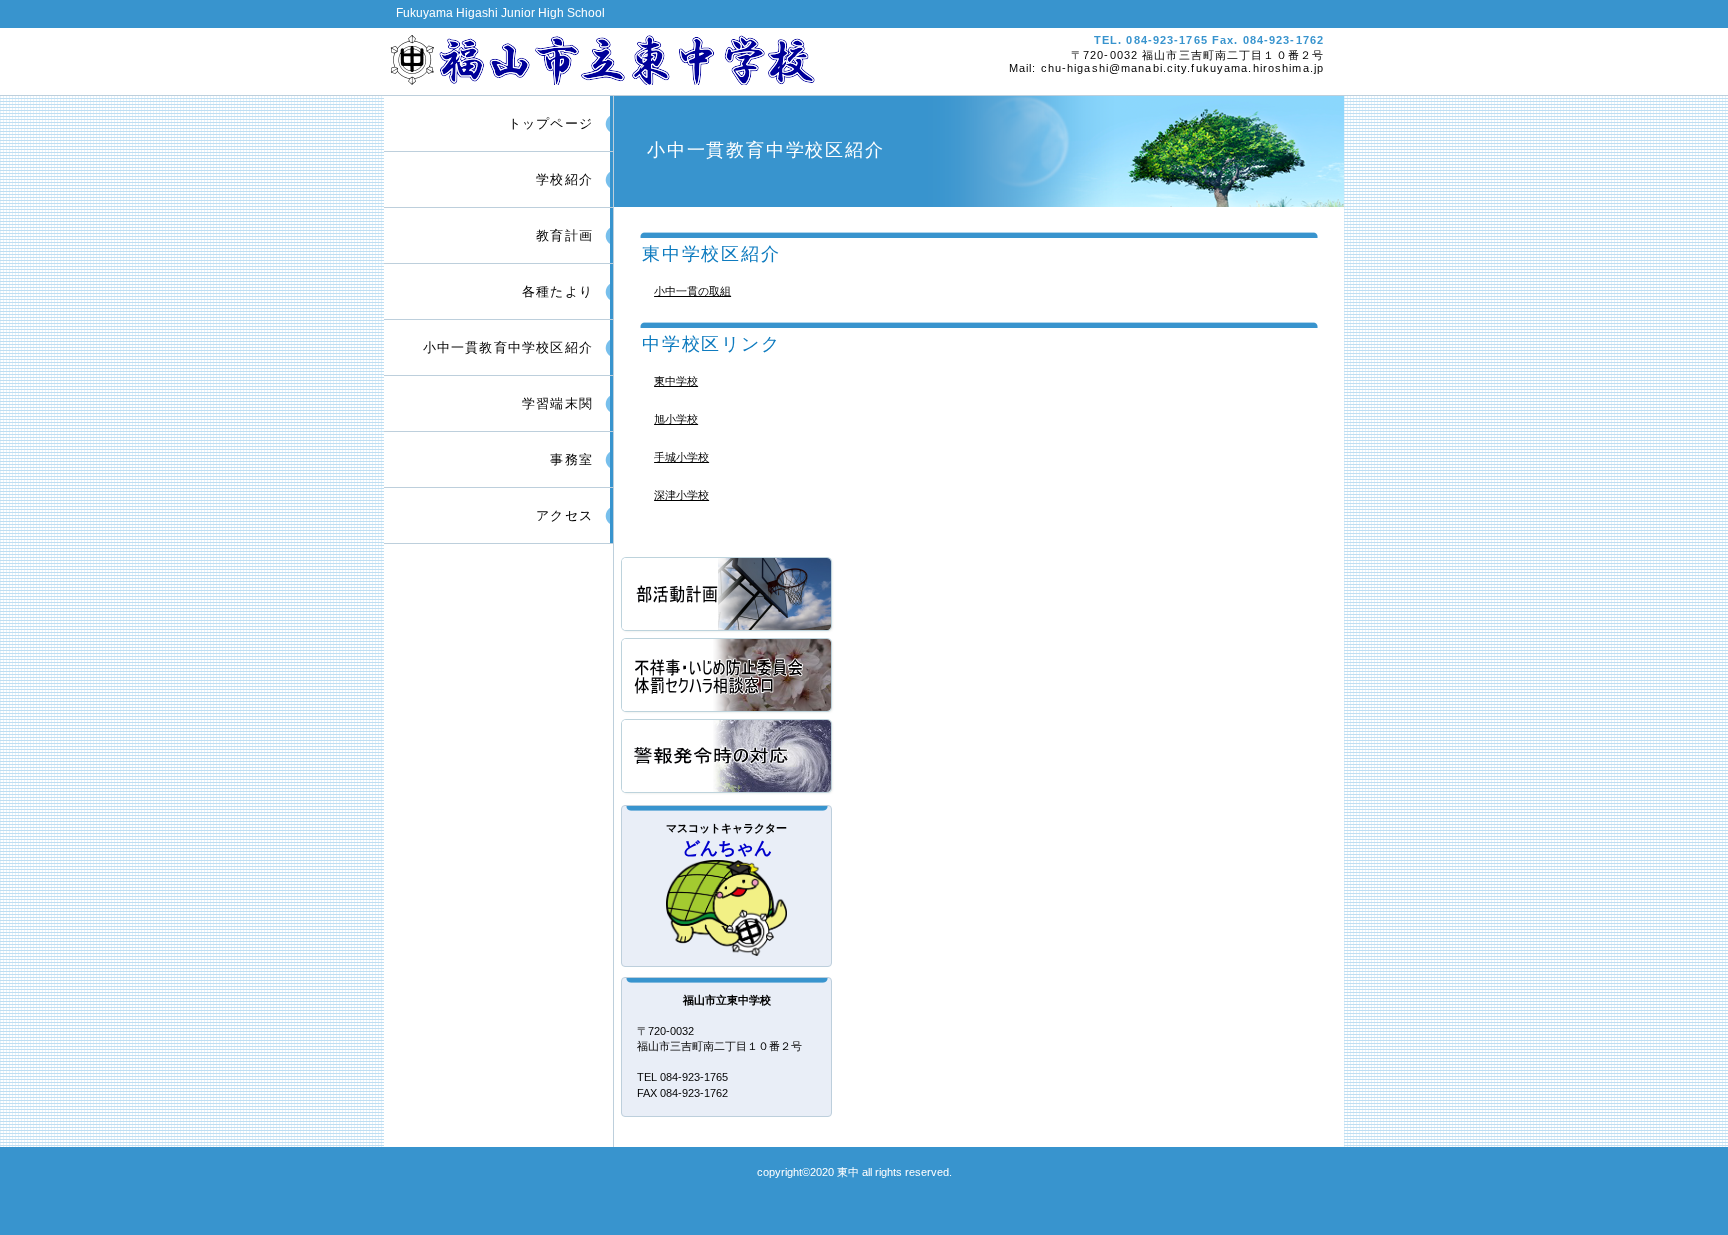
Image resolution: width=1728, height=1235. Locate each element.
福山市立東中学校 (621, 58)
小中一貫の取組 (692, 291)
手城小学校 (681, 457)
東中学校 (676, 381)
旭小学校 (676, 419)
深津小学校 (681, 495)
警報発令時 (728, 757)
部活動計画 (728, 595)
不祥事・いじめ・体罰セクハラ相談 (728, 676)
